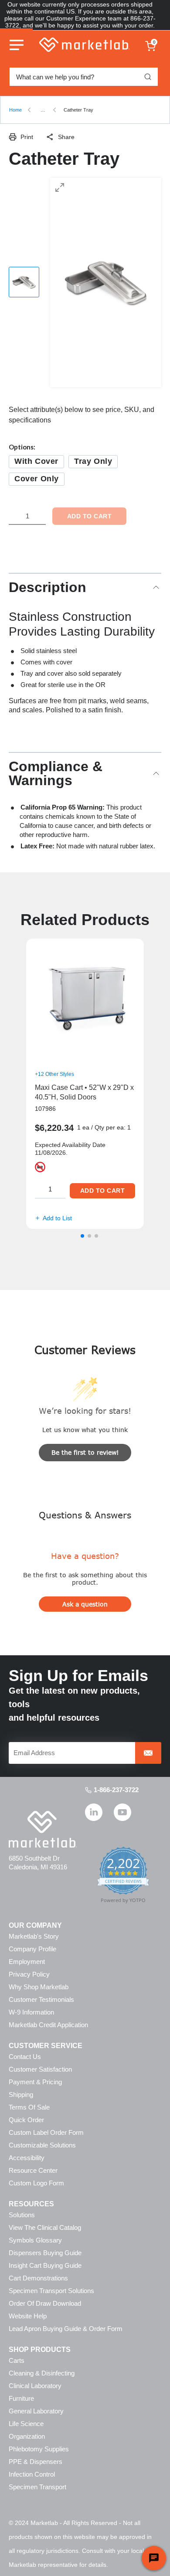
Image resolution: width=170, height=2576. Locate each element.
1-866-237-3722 (116, 1790)
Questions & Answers (85, 1515)
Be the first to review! (85, 1452)
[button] (82, 1236)
